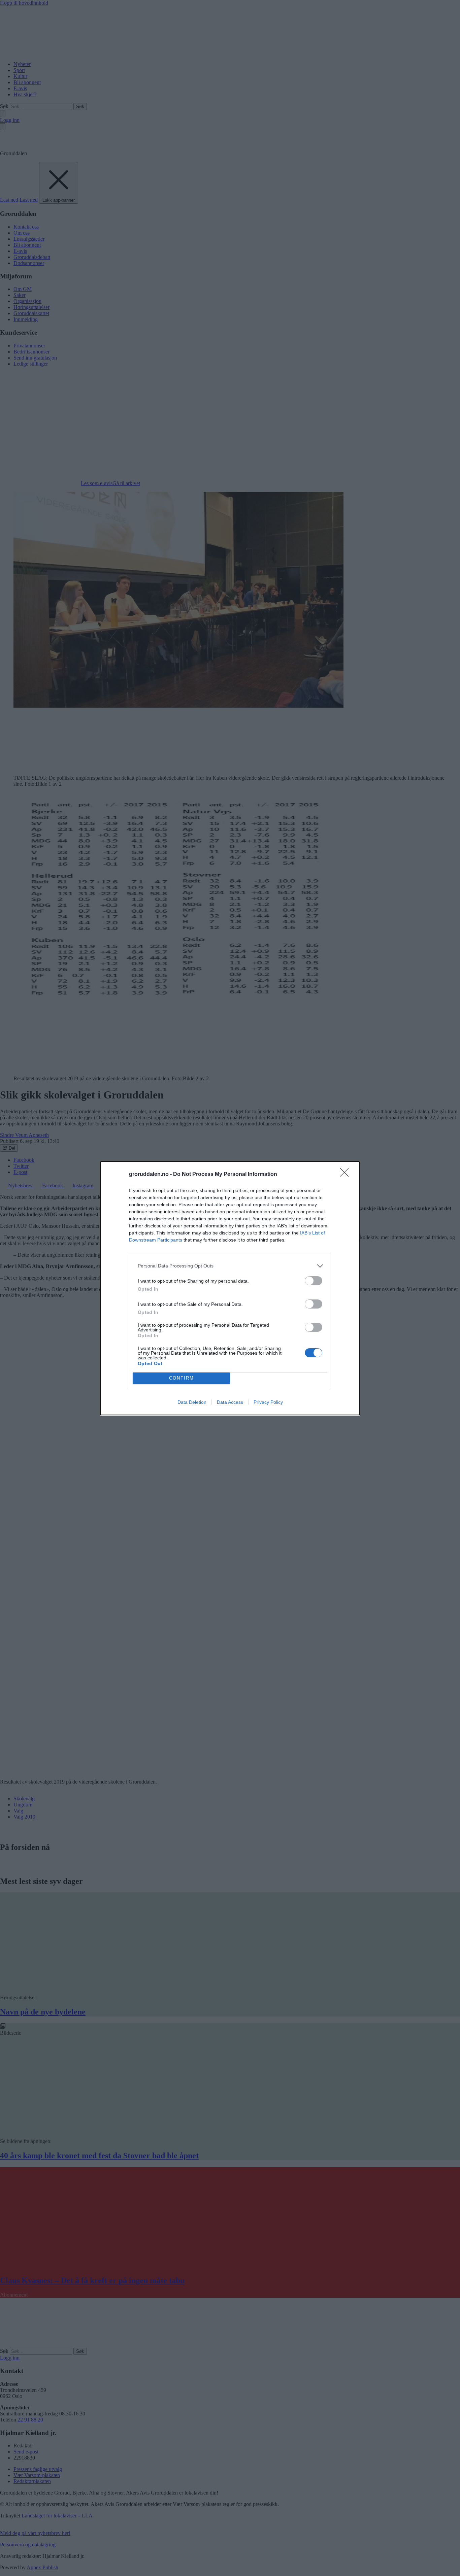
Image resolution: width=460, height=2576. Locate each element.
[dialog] (230, 1288)
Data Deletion (192, 1402)
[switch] (314, 1281)
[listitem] (230, 1266)
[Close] (347, 1175)
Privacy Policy (268, 1402)
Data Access (230, 1402)
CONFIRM (182, 1378)
